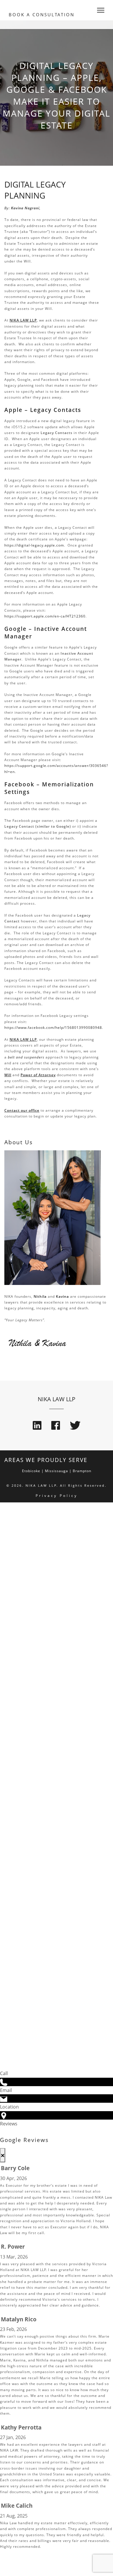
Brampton (82, 1471)
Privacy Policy (57, 1496)
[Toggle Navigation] (99, 10)
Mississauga (57, 1471)
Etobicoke (31, 1471)
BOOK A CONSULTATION (42, 15)
